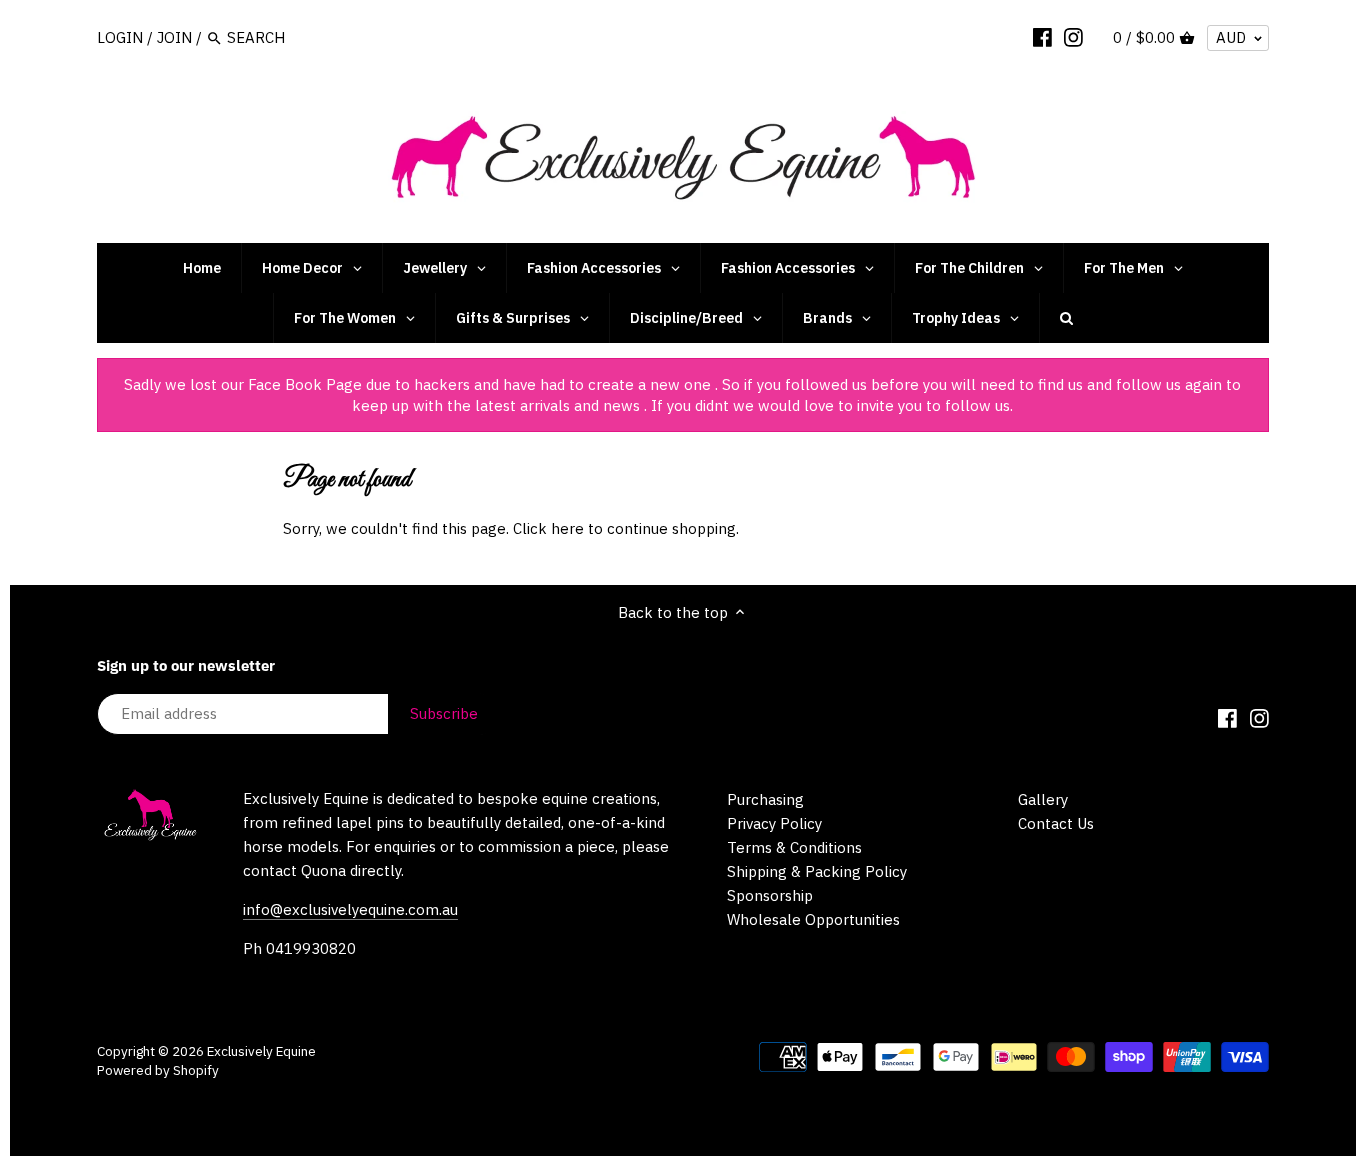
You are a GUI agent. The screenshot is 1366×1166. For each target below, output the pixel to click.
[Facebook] (1042, 37)
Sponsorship (770, 895)
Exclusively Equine (261, 1051)
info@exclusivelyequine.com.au (350, 909)
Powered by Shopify (158, 1070)
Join (174, 37)
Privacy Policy (774, 823)
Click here (548, 528)
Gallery (1043, 799)
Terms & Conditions (794, 847)
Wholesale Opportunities (813, 919)
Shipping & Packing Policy (817, 871)
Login (120, 37)
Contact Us (1056, 823)
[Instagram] (1073, 37)
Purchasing (765, 799)
